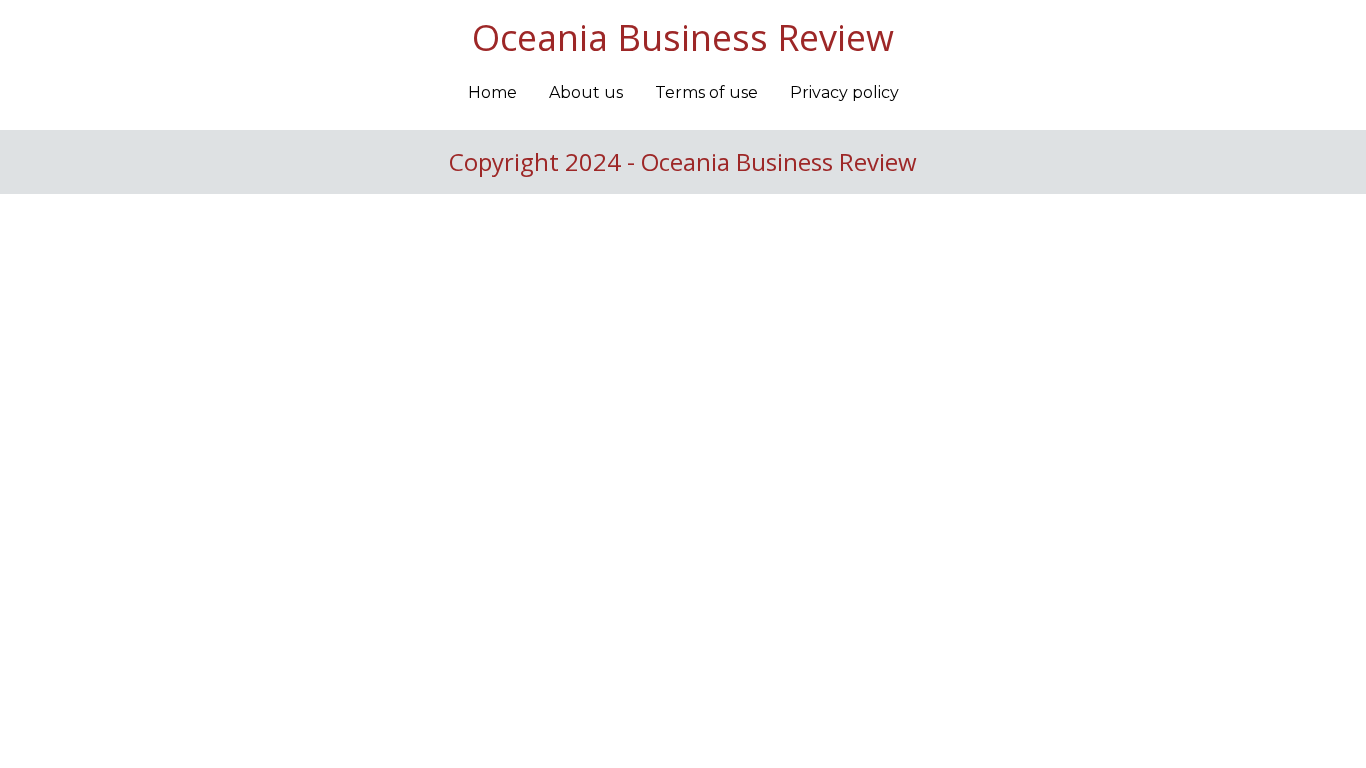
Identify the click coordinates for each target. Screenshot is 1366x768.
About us (586, 92)
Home (492, 92)
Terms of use (706, 92)
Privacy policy (844, 92)
